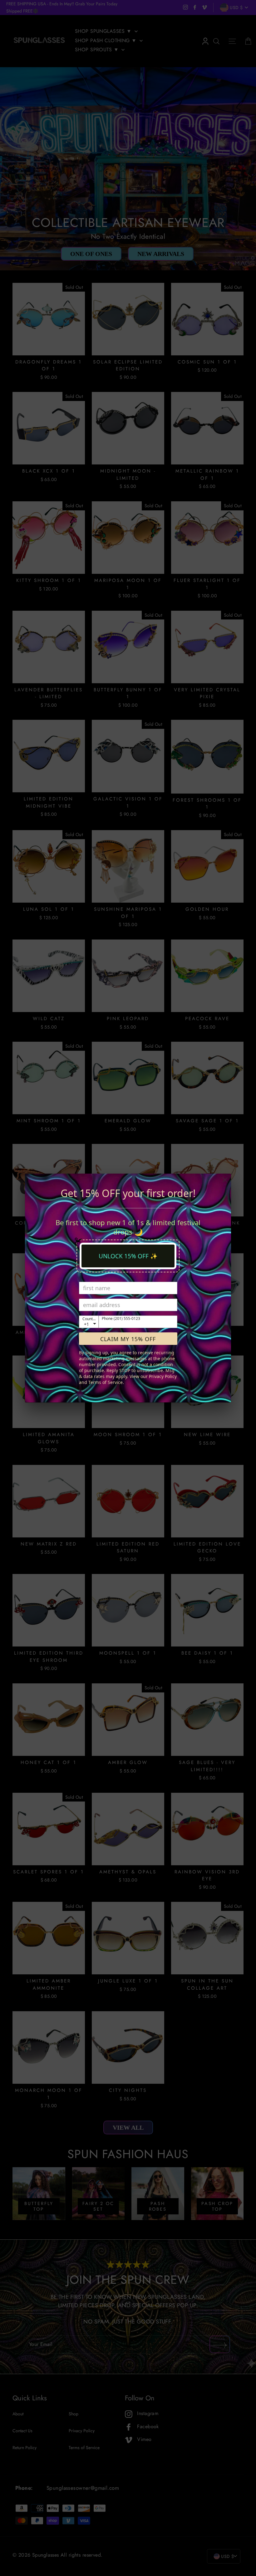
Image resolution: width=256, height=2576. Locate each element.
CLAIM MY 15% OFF (128, 1339)
